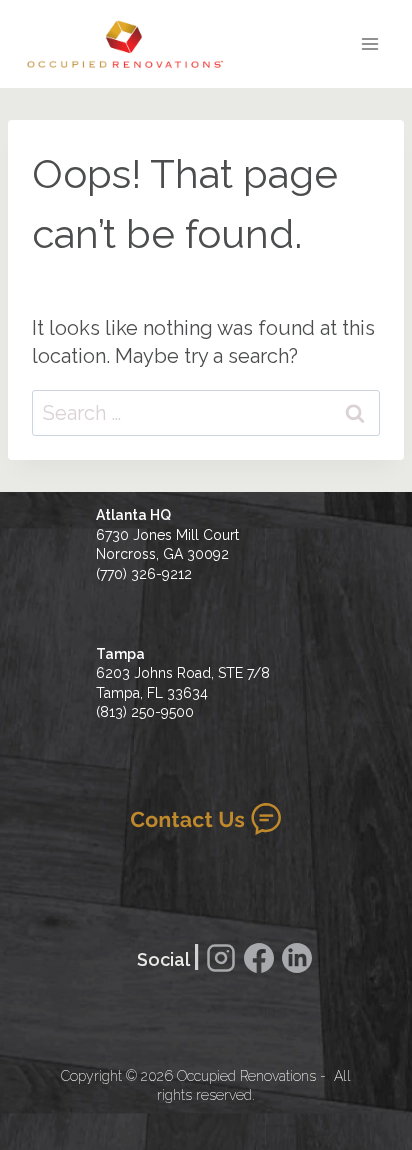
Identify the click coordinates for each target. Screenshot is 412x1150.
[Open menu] (369, 43)
